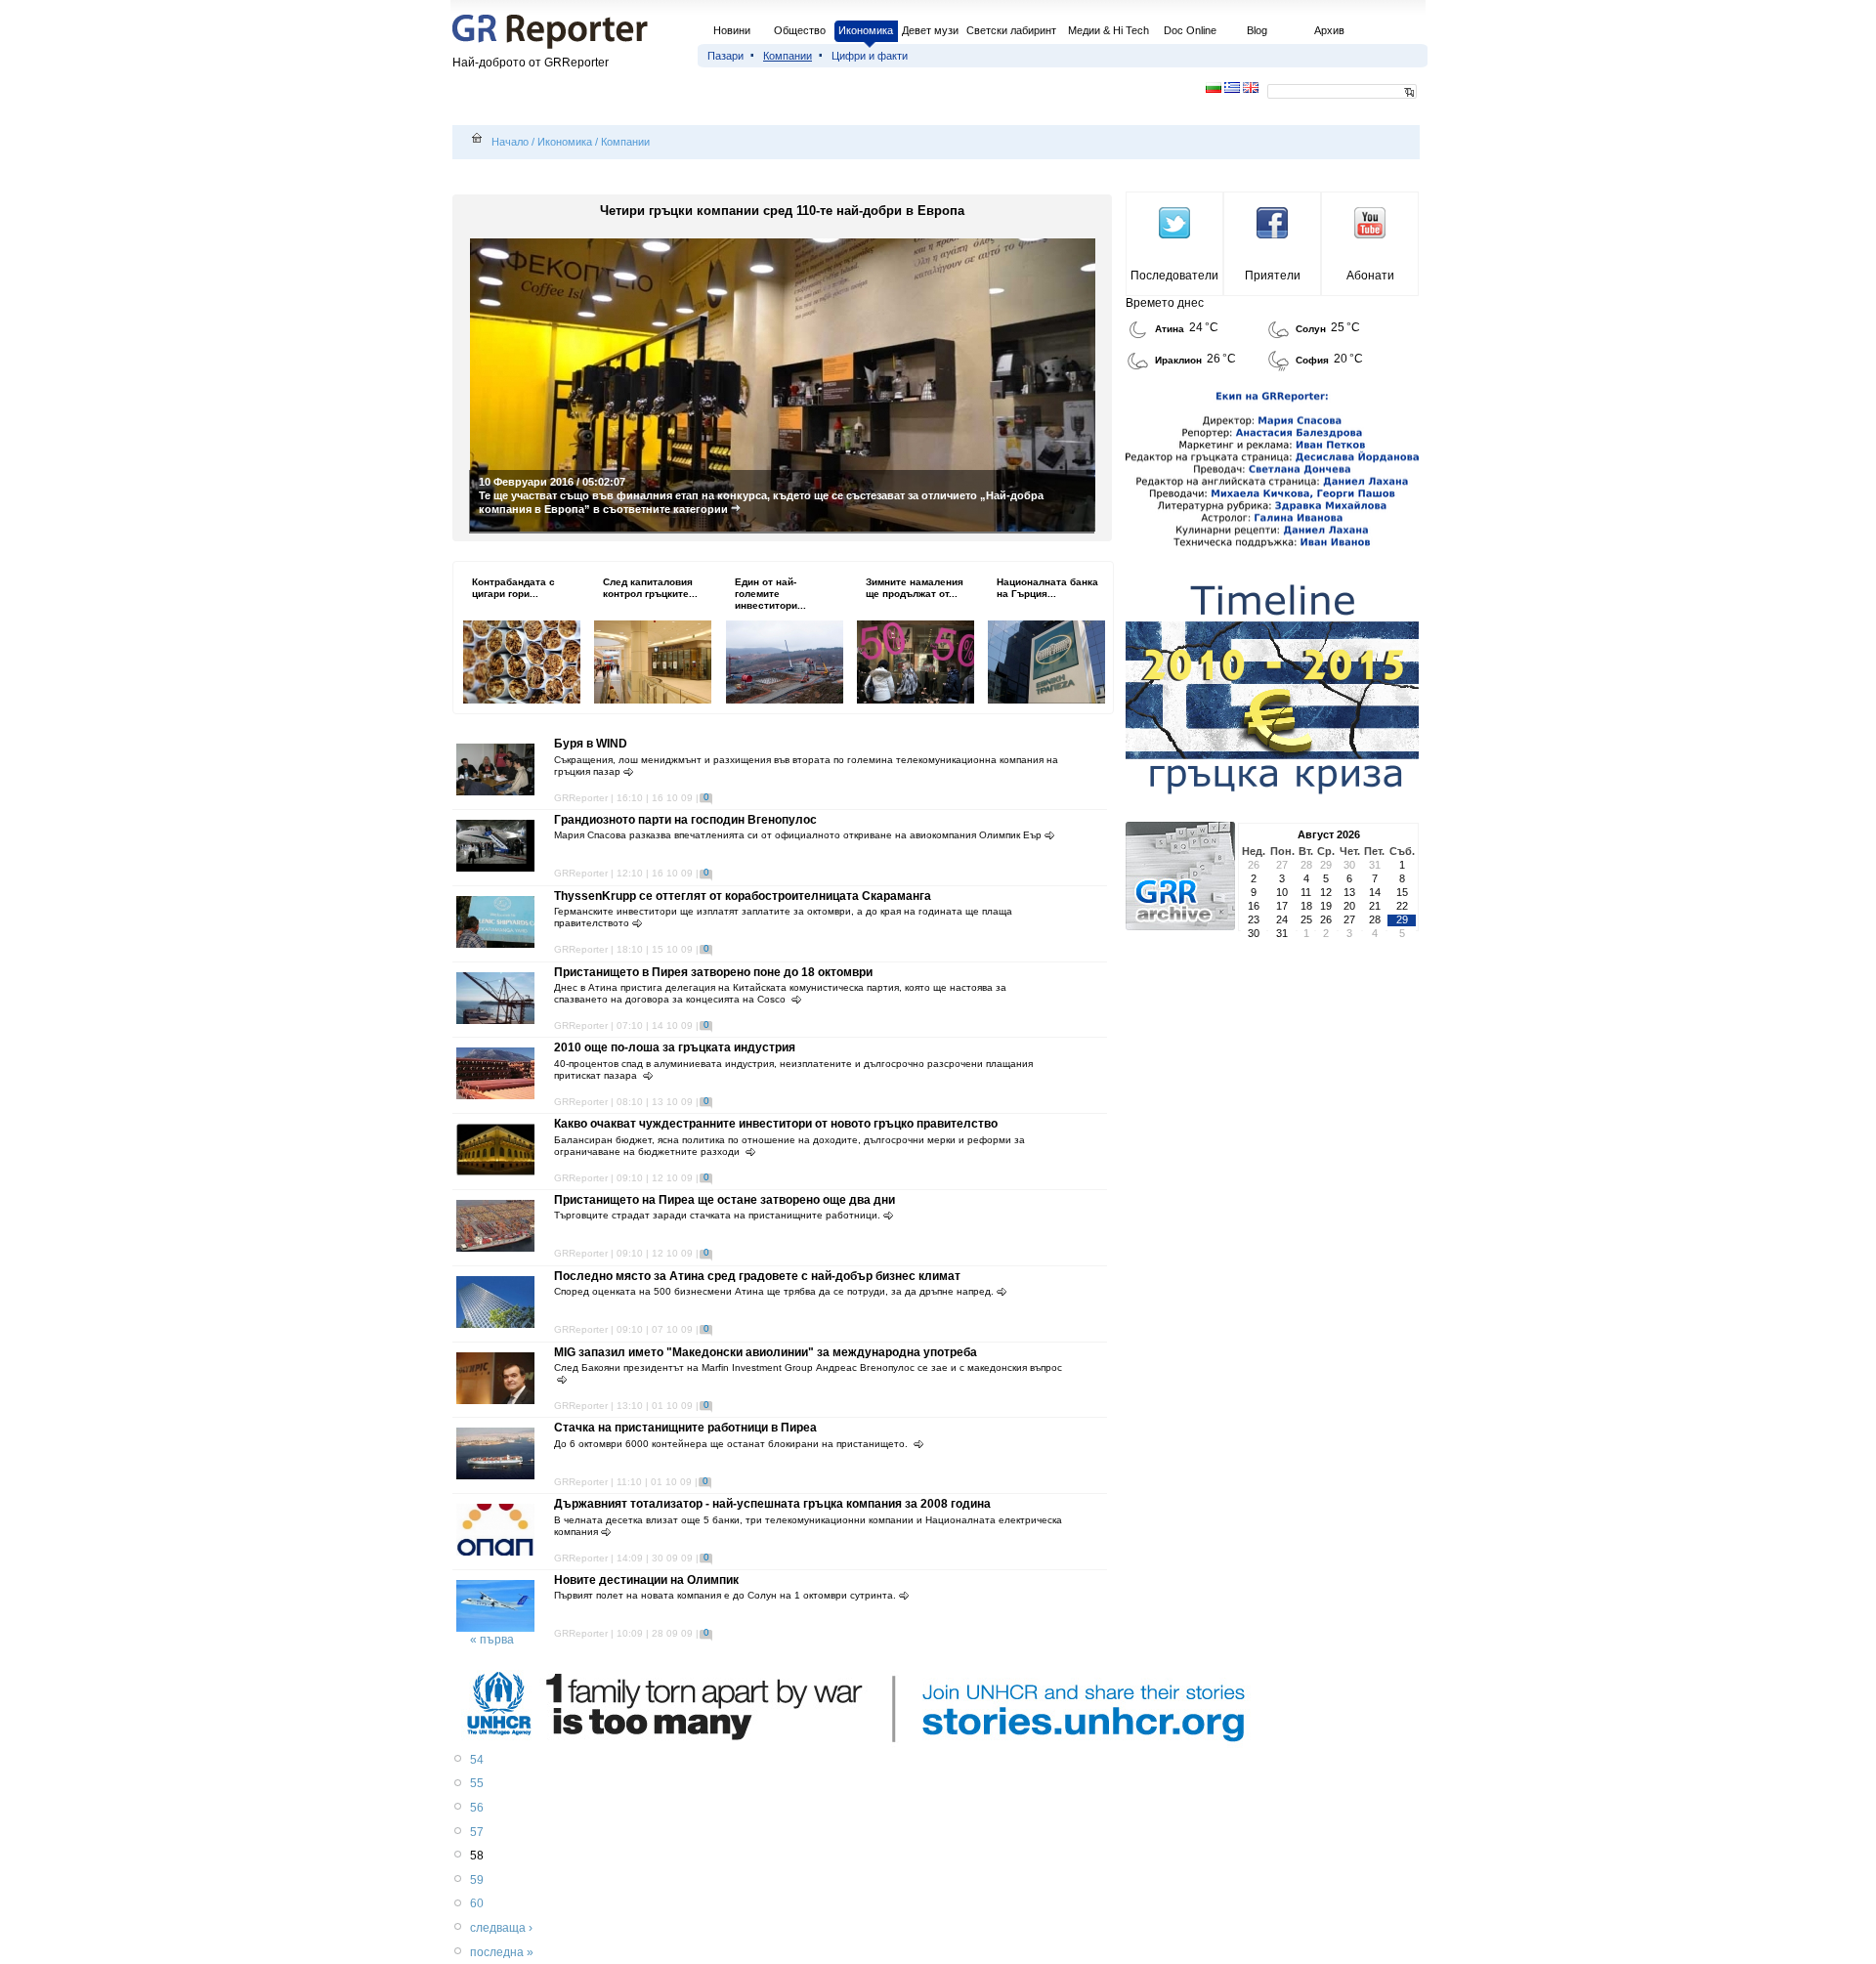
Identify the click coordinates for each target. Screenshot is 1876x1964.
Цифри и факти (870, 56)
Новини (732, 30)
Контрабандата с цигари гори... (513, 588)
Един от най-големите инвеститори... (770, 594)
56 (477, 1808)
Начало (510, 142)
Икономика (866, 30)
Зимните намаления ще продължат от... (915, 588)
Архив (1329, 30)
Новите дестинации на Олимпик (646, 1580)
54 (477, 1760)
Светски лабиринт (1011, 30)
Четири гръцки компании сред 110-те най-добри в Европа (782, 211)
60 (477, 1903)
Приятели (1273, 276)
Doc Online (1190, 30)
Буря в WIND (591, 744)
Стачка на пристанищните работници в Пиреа (685, 1428)
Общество (800, 30)
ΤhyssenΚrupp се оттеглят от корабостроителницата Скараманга (743, 896)
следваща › (501, 1928)
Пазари (725, 56)
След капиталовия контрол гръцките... (650, 588)
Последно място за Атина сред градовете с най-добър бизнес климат (757, 1276)
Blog (1257, 30)
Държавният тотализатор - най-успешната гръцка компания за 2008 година (772, 1504)
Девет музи (930, 30)
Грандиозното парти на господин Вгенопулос (685, 820)
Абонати (1370, 276)
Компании (788, 56)
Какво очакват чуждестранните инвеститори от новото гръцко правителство (776, 1124)
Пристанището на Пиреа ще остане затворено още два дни (725, 1200)
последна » (502, 1952)
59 (477, 1880)
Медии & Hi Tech (1109, 30)
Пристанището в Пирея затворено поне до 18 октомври (713, 972)
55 (477, 1783)
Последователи (1174, 276)
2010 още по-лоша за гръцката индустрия (675, 1047)
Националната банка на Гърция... (1047, 588)
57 (477, 1832)
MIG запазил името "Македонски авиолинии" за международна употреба (766, 1352)
